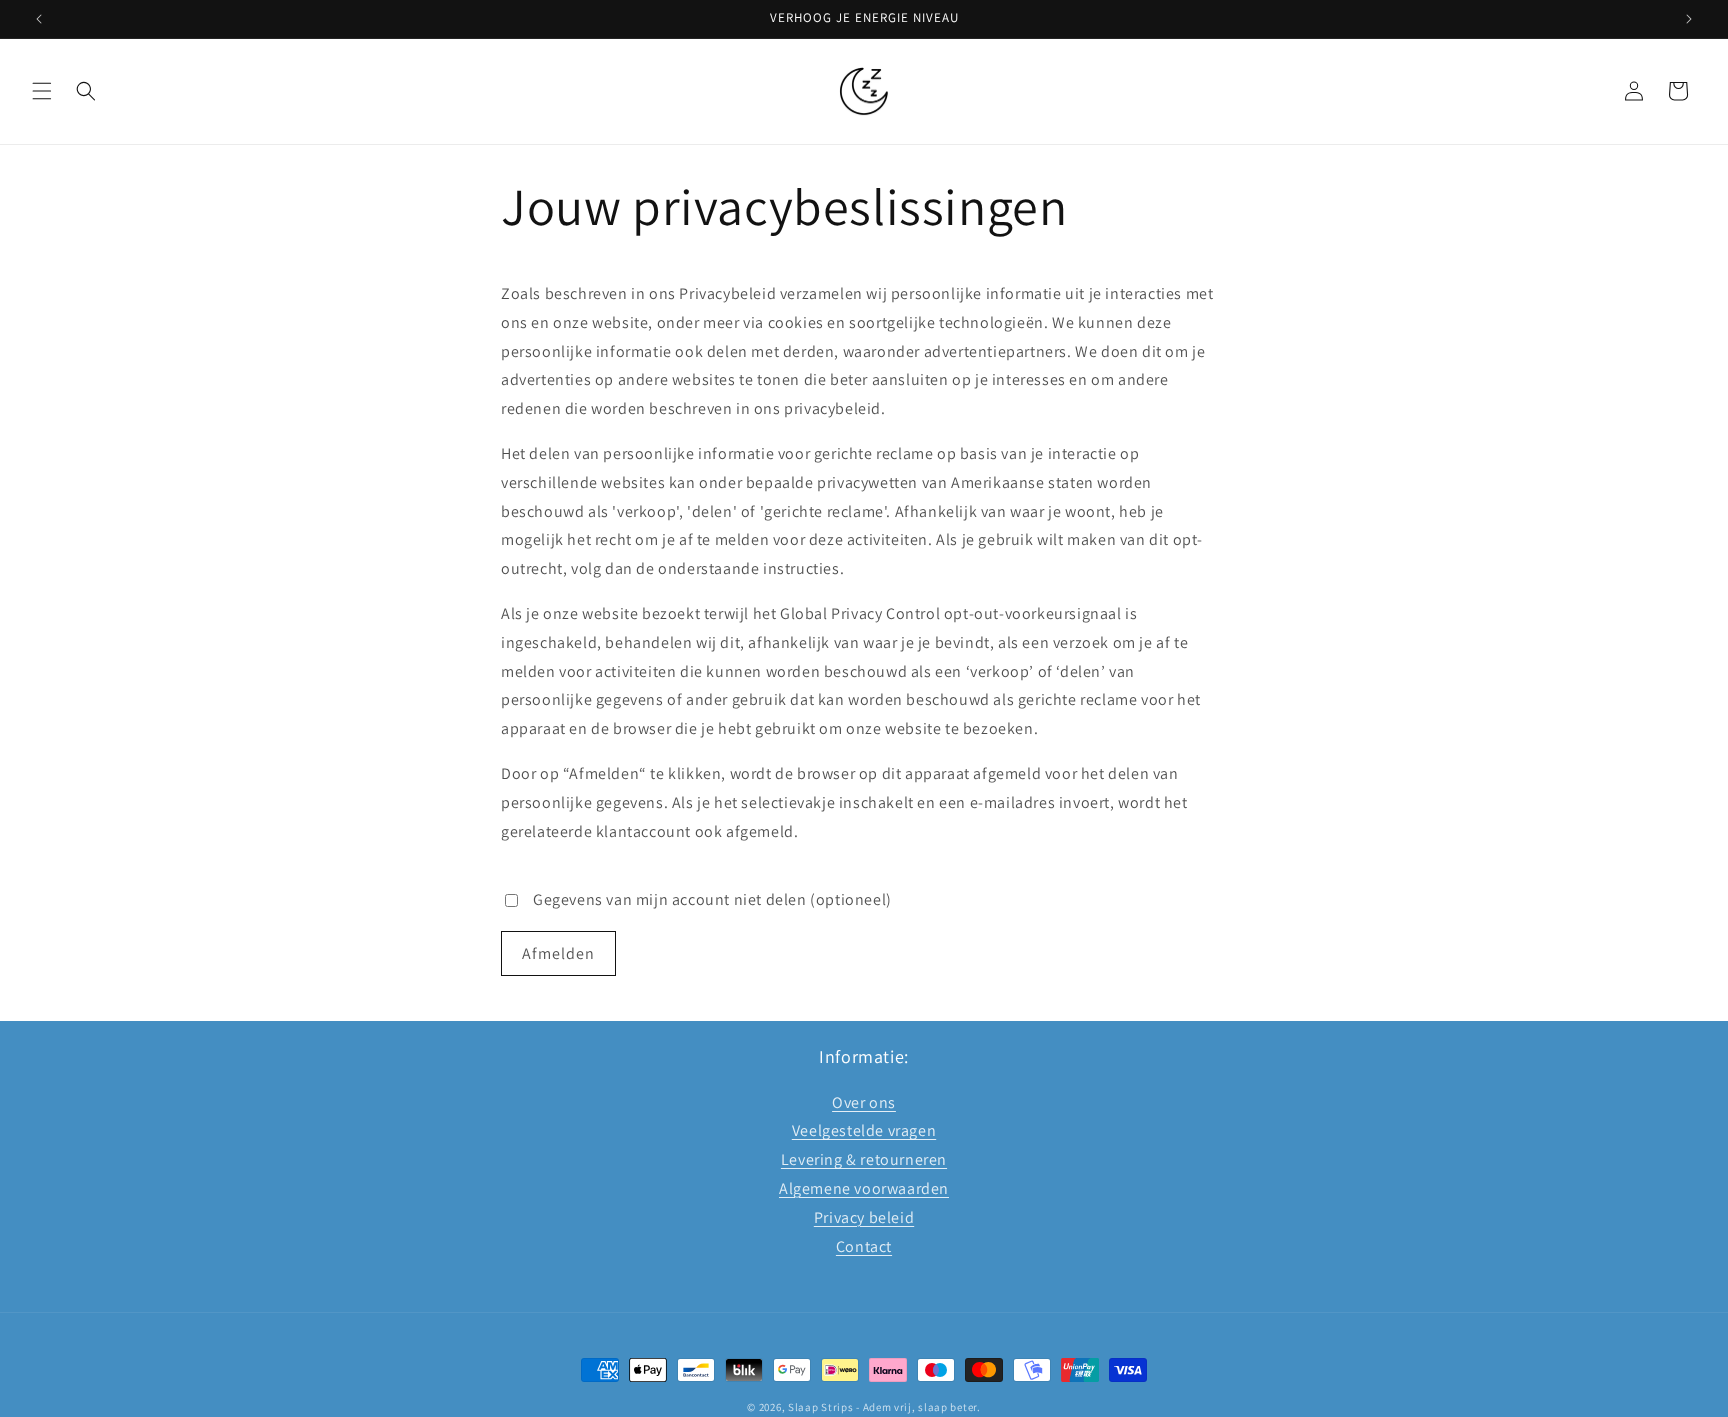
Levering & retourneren (864, 1159)
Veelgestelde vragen (864, 1131)
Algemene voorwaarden (864, 1188)
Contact (864, 1246)
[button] (42, 91)
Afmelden (558, 953)
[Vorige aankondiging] (39, 19)
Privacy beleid (864, 1217)
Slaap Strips (820, 1407)
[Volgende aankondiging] (1689, 19)
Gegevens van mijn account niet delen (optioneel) (712, 899)
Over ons (864, 1102)
